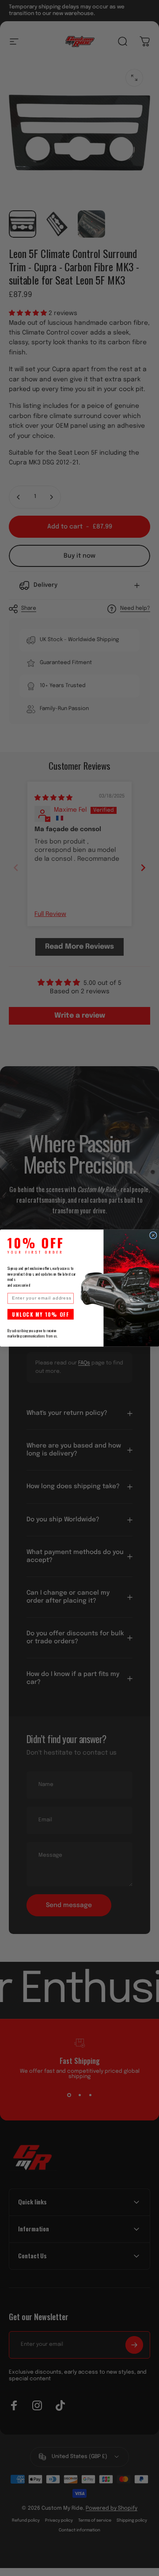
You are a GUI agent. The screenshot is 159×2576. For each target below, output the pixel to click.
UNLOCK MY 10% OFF (40, 1314)
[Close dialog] (153, 1235)
